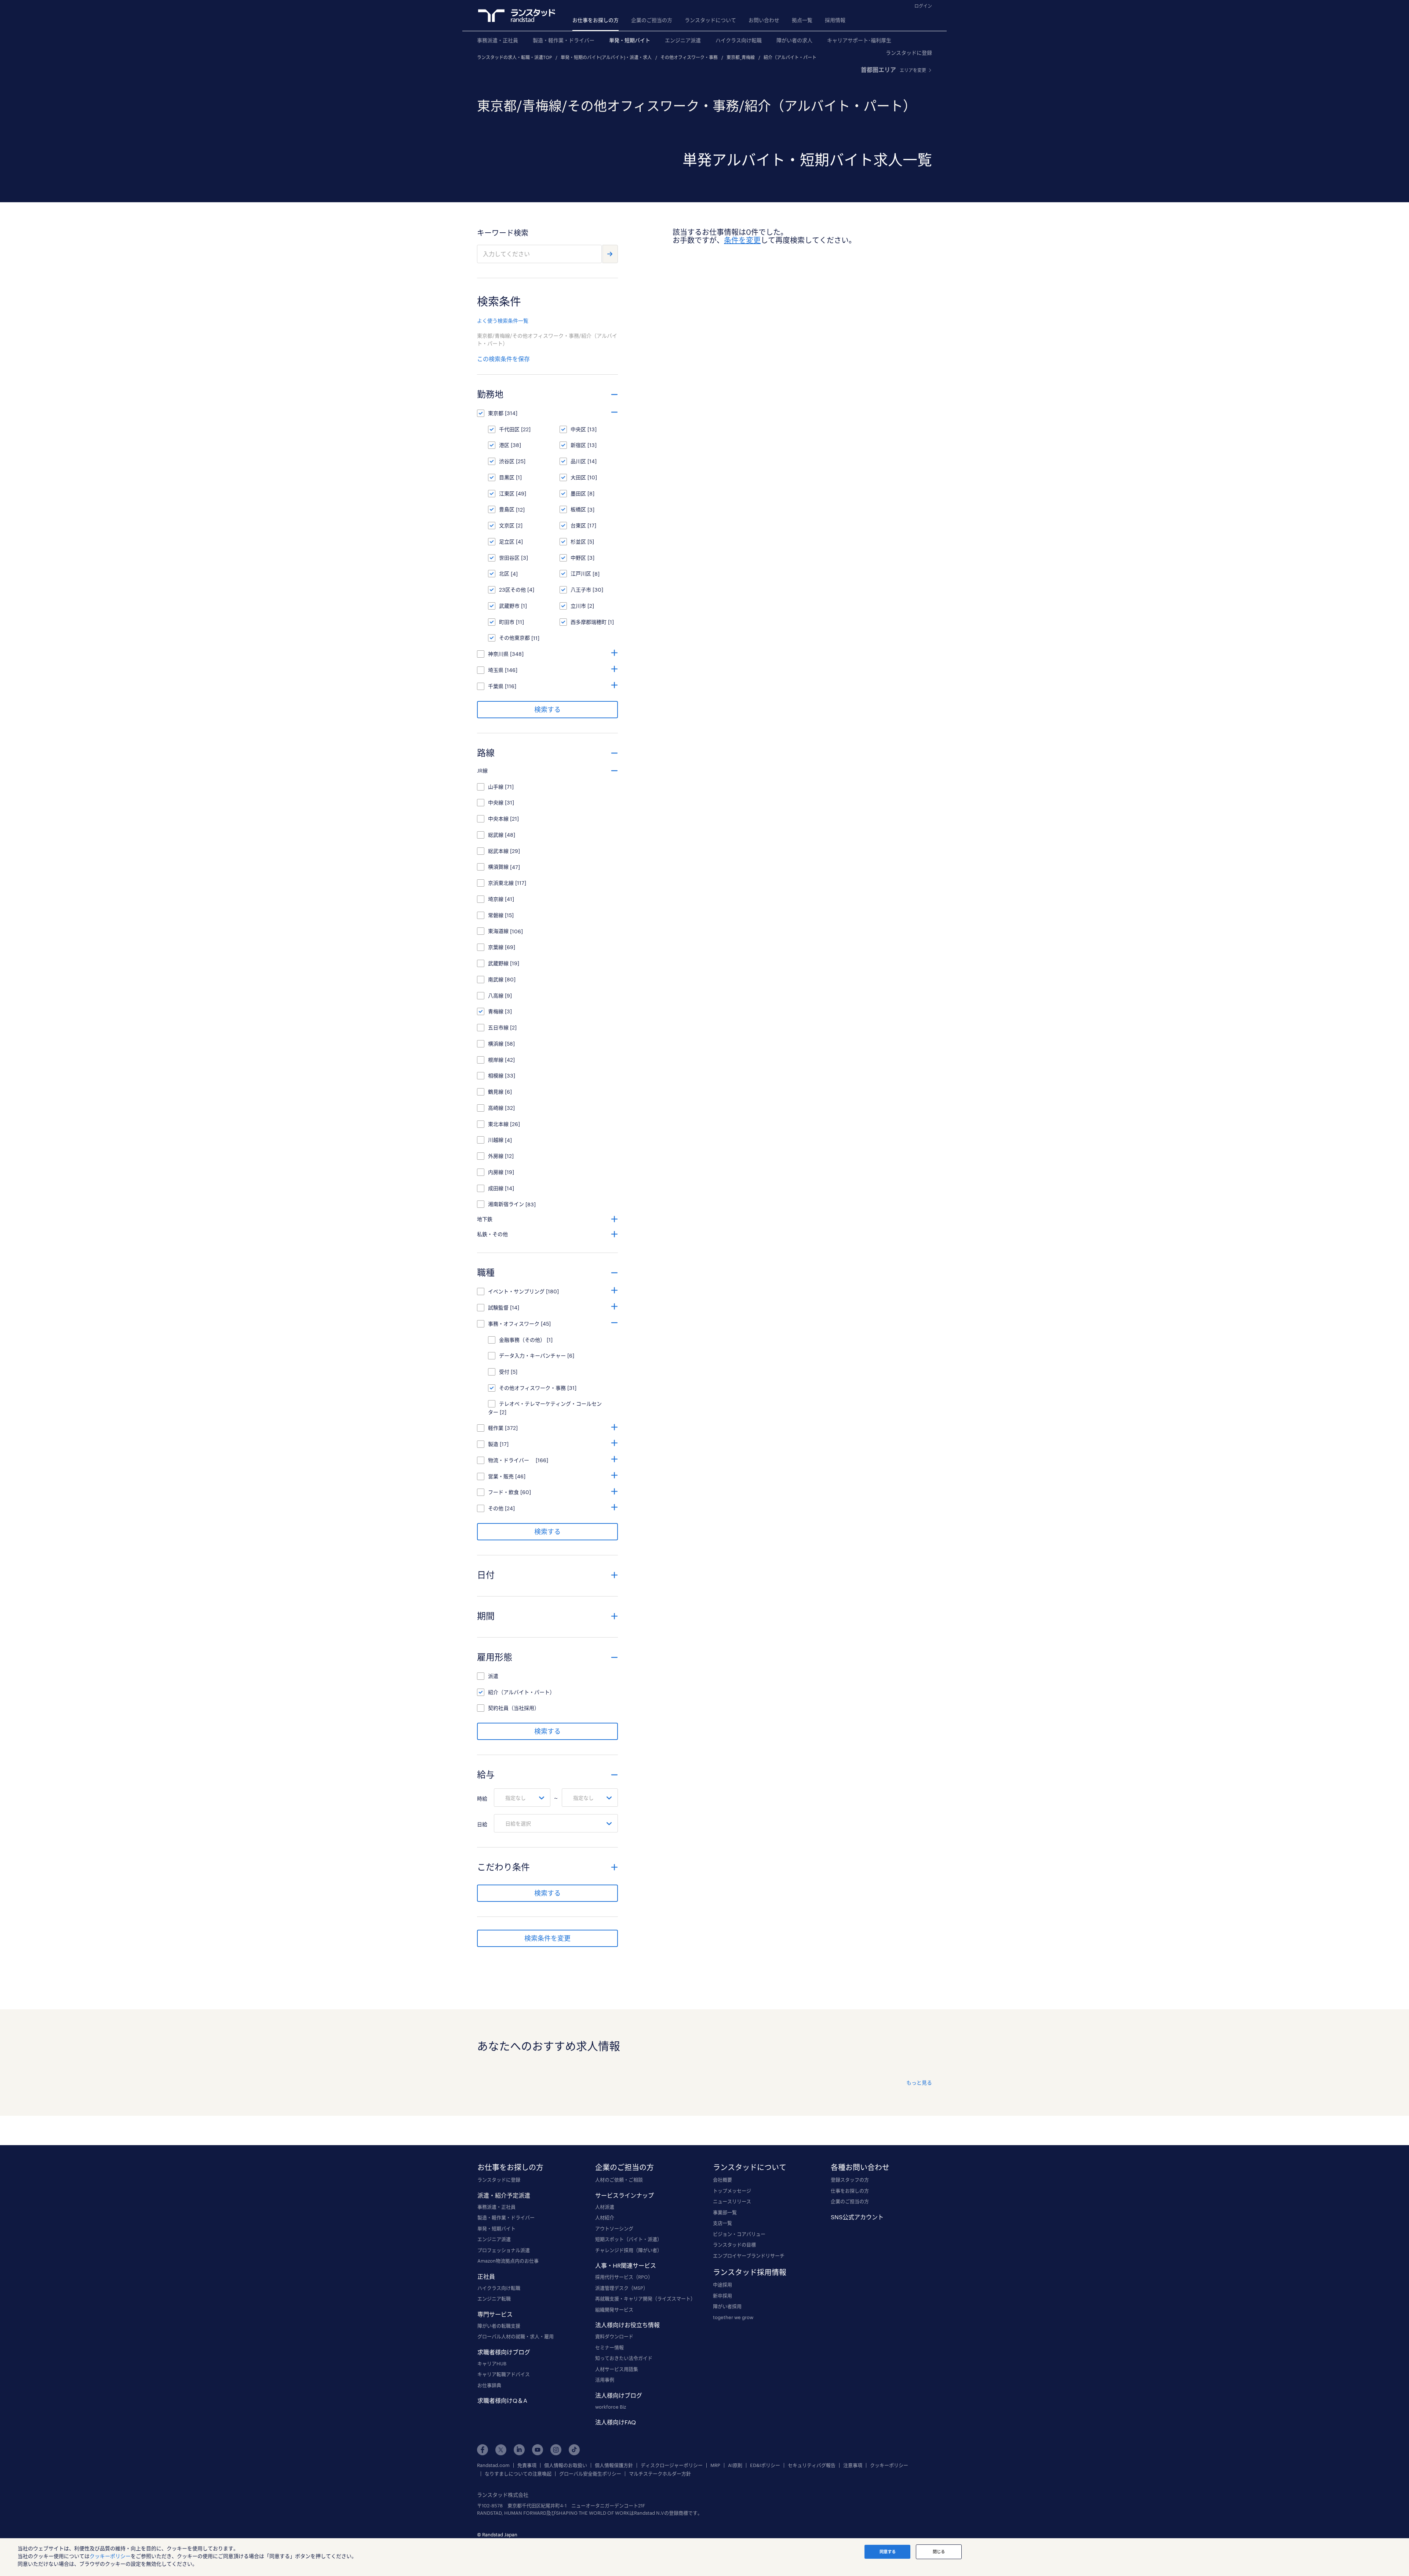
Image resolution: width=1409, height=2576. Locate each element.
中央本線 (498, 819)
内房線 (496, 1172)
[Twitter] (501, 2450)
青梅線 (496, 1011)
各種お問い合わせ (860, 2167)
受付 (504, 1372)
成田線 (496, 1188)
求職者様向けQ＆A (502, 2400)
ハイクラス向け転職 (739, 40)
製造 (493, 1444)
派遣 (493, 1676)
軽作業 (496, 1428)
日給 (482, 1824)
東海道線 (498, 931)
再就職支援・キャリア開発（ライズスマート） (645, 2299)
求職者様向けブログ (504, 2352)
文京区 (507, 525)
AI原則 (735, 2465)
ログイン (923, 6)
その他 (496, 1508)
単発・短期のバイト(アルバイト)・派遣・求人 (606, 57)
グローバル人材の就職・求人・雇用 (516, 2336)
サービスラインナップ (625, 2195)
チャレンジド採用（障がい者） (629, 2250)
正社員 (486, 2276)
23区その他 (512, 590)
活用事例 (605, 2380)
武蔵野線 (498, 963)
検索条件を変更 (547, 1938)
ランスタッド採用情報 (750, 2272)
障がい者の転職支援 (499, 2326)
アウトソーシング (614, 2228)
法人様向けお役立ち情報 (627, 2325)
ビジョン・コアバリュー (739, 2234)
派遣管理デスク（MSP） (622, 2288)
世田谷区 (509, 558)
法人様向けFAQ (616, 2422)
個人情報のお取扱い (566, 2465)
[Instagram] (556, 2450)
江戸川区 (581, 573)
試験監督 (498, 1307)
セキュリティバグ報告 (812, 2465)
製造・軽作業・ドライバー (564, 40)
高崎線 (496, 1108)
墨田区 (578, 493)
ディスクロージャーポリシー (672, 2465)
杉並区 (578, 542)
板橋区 (578, 509)
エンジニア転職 (494, 2299)
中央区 (578, 429)
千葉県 (496, 686)
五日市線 (498, 1027)
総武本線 (498, 851)
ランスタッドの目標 (734, 2245)
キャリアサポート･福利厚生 (859, 40)
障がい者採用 (727, 2306)
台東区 (578, 525)
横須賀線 (498, 867)
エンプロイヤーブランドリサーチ (749, 2256)
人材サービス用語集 (617, 2369)
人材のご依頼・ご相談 (619, 2180)
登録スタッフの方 (850, 2180)
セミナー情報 (609, 2347)
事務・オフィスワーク (514, 1324)
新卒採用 (722, 2296)
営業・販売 (501, 1476)
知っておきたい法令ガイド (624, 2358)
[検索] (610, 254)
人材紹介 (605, 2217)
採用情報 (835, 20)
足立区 (507, 542)
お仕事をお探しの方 (596, 20)
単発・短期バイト (630, 40)
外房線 (496, 1156)
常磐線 (496, 915)
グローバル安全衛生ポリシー (590, 2474)
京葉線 (496, 947)
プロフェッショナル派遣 (504, 2250)
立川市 (578, 606)
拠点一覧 (802, 20)
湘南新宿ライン (506, 1204)
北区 (504, 573)
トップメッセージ (732, 2191)
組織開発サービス (614, 2310)
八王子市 (581, 590)
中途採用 (722, 2285)
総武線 (496, 835)
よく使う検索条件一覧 (503, 321)
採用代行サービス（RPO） (624, 2277)
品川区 (578, 461)
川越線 (496, 1140)
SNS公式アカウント (857, 2217)
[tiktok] (574, 2450)
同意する (888, 2552)
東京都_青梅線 (741, 57)
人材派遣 (605, 2207)
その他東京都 (514, 638)
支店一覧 (722, 2223)
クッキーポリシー (889, 2465)
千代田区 (509, 429)
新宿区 (578, 445)
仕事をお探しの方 (850, 2191)
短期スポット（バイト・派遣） (629, 2239)
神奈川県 (498, 654)
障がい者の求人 (794, 40)
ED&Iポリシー (765, 2465)
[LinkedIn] (519, 2450)
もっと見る (919, 2083)
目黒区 (507, 477)
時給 (482, 1799)
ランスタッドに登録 (909, 53)
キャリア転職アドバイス (504, 2374)
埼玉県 (496, 670)
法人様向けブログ (619, 2395)
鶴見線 (496, 1092)
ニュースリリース (732, 2201)
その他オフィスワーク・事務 (689, 57)
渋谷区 (507, 461)
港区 (504, 445)
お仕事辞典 (489, 2385)
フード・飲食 (503, 1492)
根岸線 (496, 1060)
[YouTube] (538, 2450)
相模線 (496, 1076)
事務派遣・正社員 (498, 40)
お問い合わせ (764, 20)
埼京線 (496, 899)
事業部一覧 (725, 2212)
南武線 (496, 979)
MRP (715, 2465)
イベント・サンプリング (516, 1291)
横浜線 (496, 1044)
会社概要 (722, 2180)
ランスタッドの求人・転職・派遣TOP (514, 57)
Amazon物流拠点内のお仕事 (508, 2261)
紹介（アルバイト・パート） (792, 57)
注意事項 (853, 2465)
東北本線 (498, 1124)
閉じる (939, 2552)
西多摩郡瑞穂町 (589, 622)
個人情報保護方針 (614, 2465)
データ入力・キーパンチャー (532, 1356)
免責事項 (527, 2465)
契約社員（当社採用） (514, 1708)
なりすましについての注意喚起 (518, 2474)
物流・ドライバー (511, 1460)
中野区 (578, 558)
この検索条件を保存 (503, 359)
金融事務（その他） (522, 1340)
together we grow (733, 2317)
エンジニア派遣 (683, 40)
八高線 (496, 995)
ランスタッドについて (710, 20)
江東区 (507, 493)
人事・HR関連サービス (626, 2265)
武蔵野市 (509, 606)
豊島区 (507, 509)
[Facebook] (483, 2450)
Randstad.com (493, 2465)
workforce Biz (611, 2407)
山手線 (496, 787)
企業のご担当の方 (652, 20)
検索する (547, 709)
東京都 (496, 413)
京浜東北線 (501, 883)
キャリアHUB (492, 2364)
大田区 (578, 477)
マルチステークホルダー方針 (660, 2474)
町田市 (507, 622)
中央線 (496, 802)
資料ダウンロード (614, 2336)
